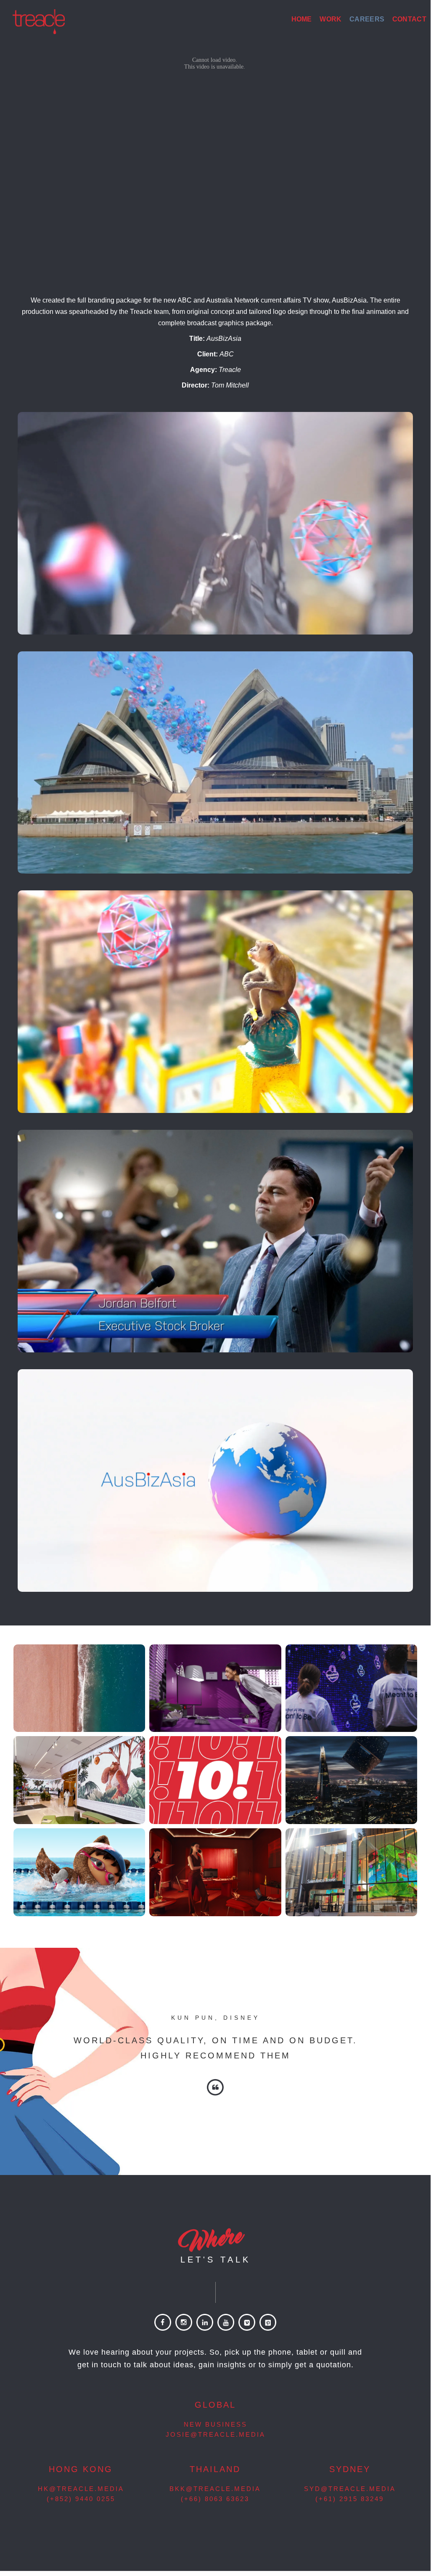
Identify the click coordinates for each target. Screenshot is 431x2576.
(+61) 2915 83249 (350, 2499)
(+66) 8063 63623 (215, 2499)
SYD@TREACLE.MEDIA (350, 2489)
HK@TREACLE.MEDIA (81, 2489)
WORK (331, 19)
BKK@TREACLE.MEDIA (215, 2489)
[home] (39, 20)
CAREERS (367, 19)
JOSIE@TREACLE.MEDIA (215, 2434)
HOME (302, 19)
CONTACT (409, 19)
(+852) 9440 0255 (81, 2499)
